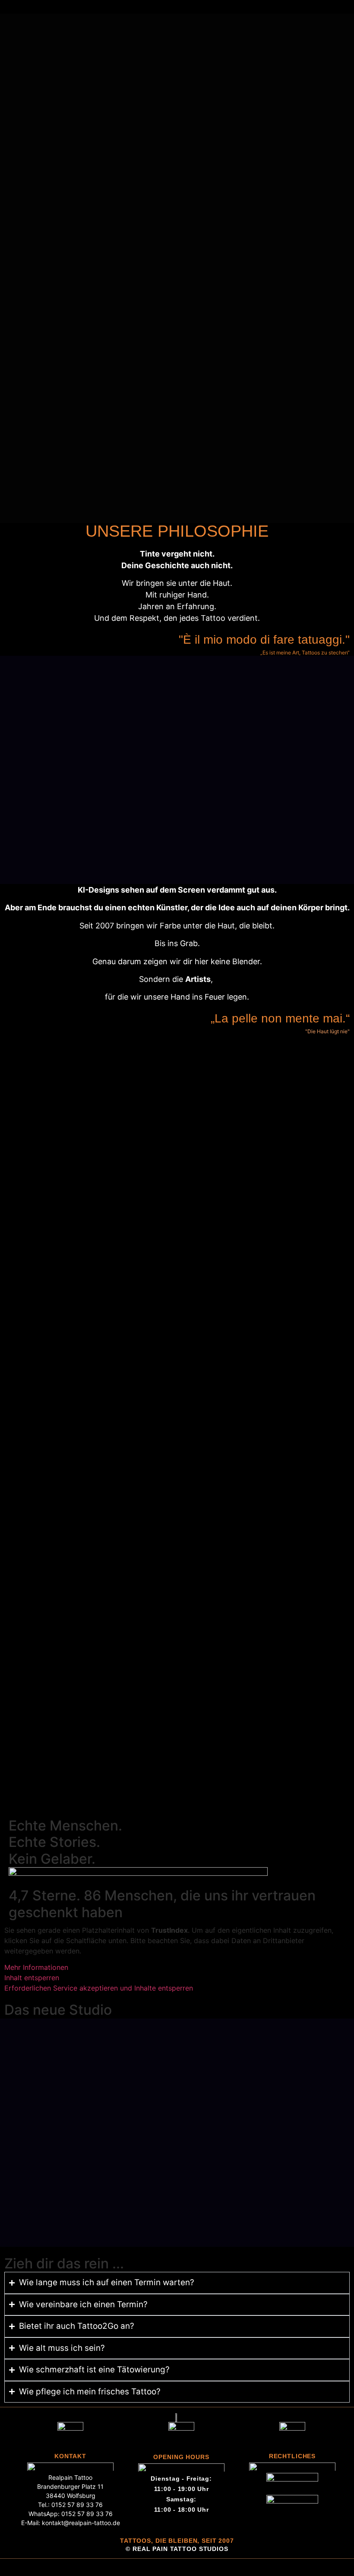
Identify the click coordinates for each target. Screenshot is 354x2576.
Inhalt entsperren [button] (32, 1978)
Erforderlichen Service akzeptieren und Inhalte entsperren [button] (99, 1988)
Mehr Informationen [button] (36, 1967)
